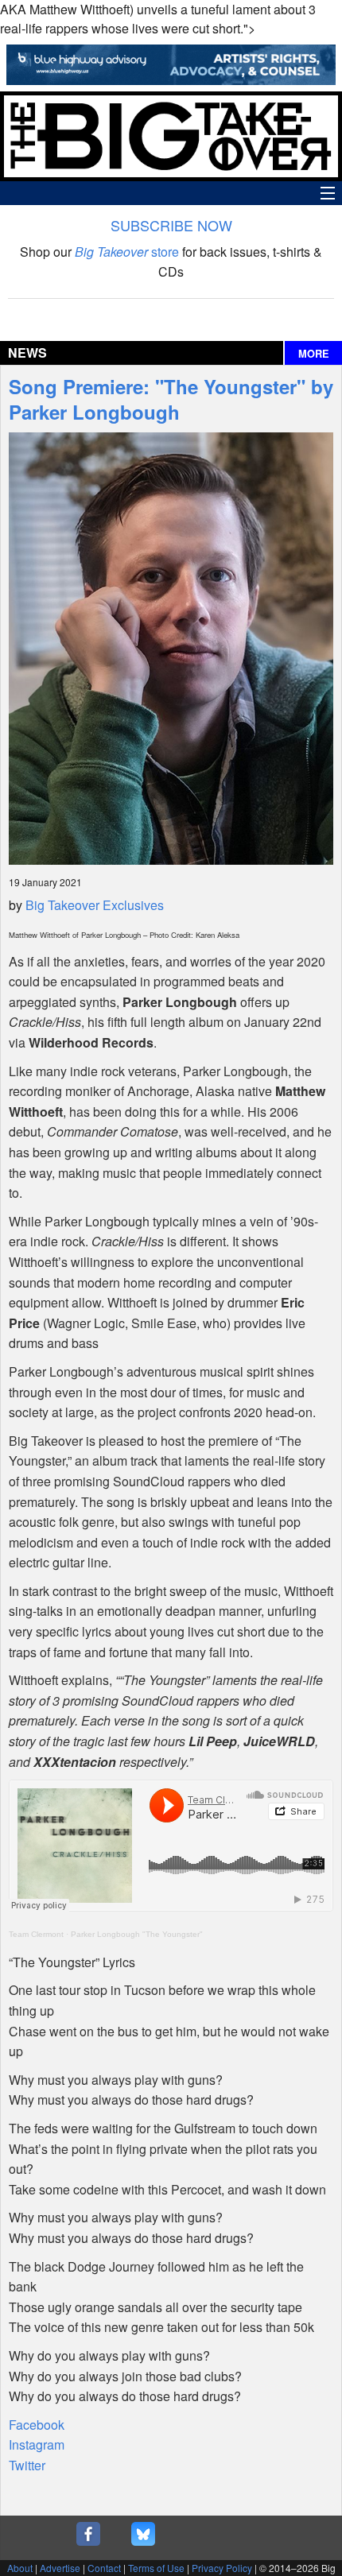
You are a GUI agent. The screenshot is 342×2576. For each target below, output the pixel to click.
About (20, 2568)
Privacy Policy (222, 2568)
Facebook (37, 2425)
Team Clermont (36, 1934)
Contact (104, 2568)
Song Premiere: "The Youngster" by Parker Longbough (171, 399)
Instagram (37, 2444)
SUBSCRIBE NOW (171, 225)
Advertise (60, 2568)
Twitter (27, 2465)
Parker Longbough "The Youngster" (137, 1934)
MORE (314, 354)
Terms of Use (156, 2568)
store (127, 252)
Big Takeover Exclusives (95, 905)
